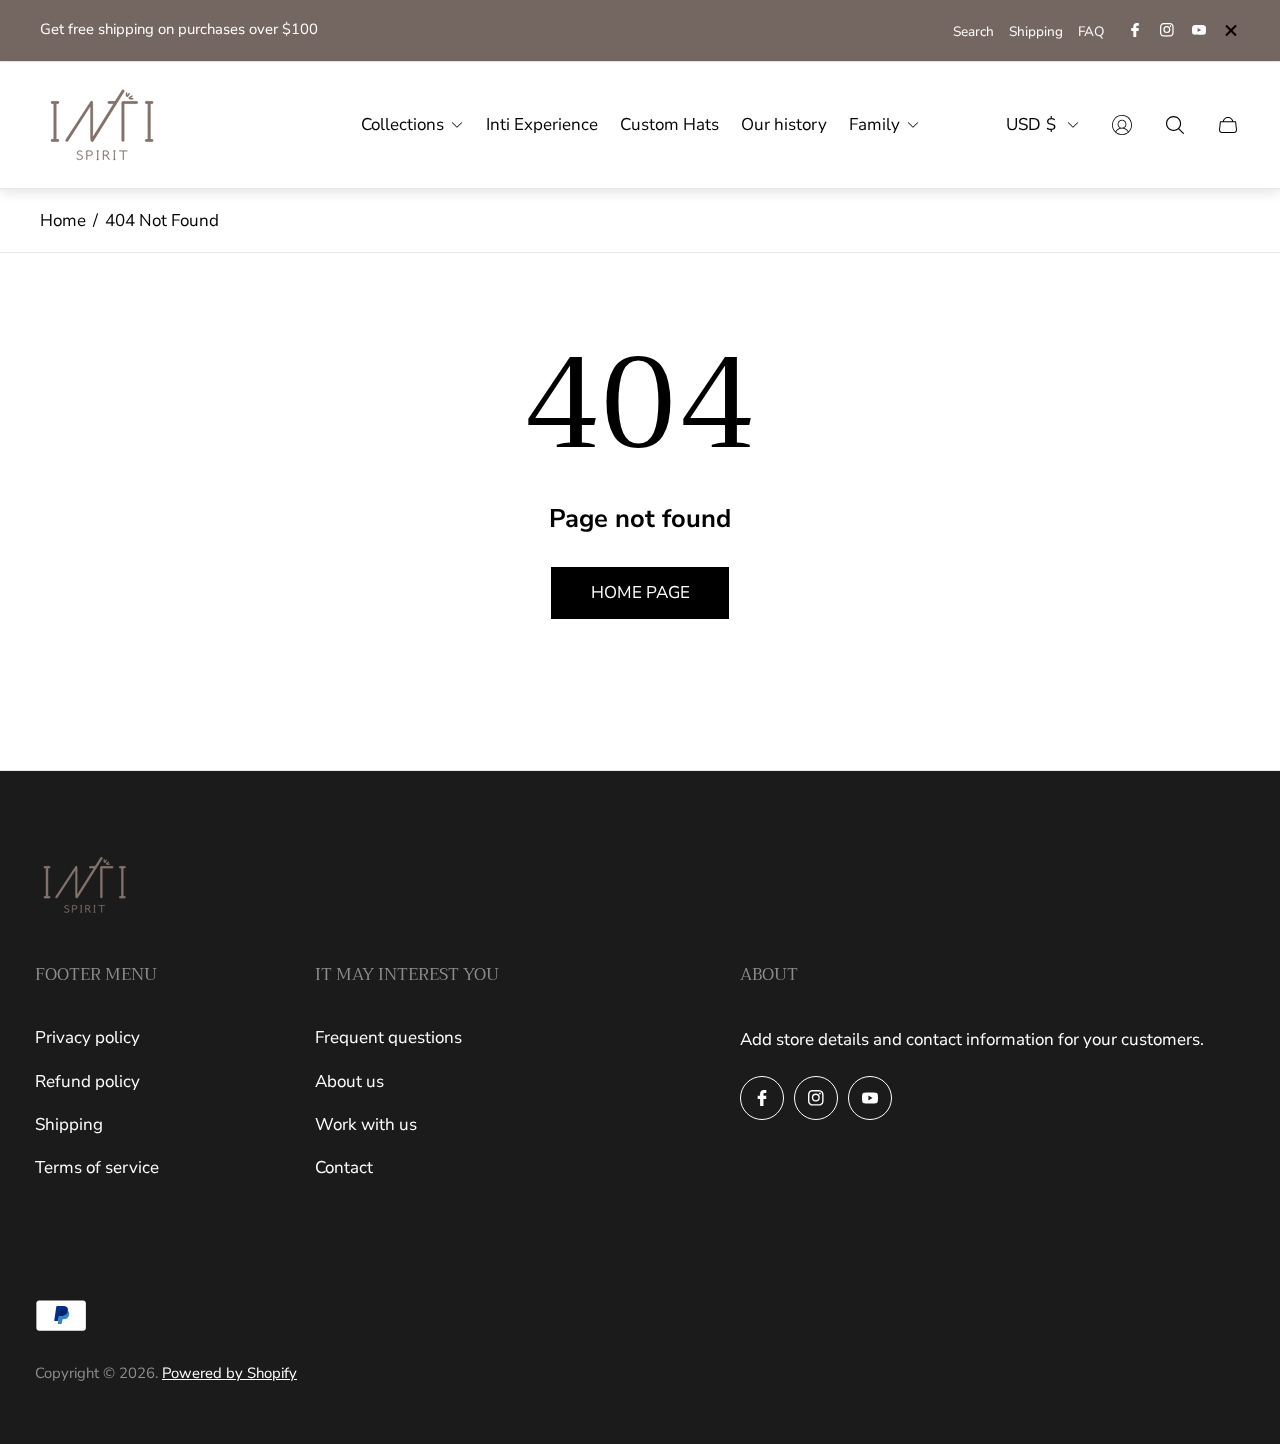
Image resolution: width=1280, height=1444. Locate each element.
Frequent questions (388, 1037)
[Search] (1175, 125)
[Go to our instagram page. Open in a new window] (1167, 30)
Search (973, 31)
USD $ (1031, 124)
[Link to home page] (85, 887)
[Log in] (1122, 125)
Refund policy (87, 1081)
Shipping (1036, 31)
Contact (344, 1167)
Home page (640, 592)
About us (349, 1081)
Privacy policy (87, 1037)
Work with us (366, 1124)
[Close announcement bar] (1230, 30)
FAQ (1091, 31)
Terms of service (97, 1167)
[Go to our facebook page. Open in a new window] (1135, 30)
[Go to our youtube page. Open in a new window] (1199, 30)
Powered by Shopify (229, 1373)
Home (63, 220)
